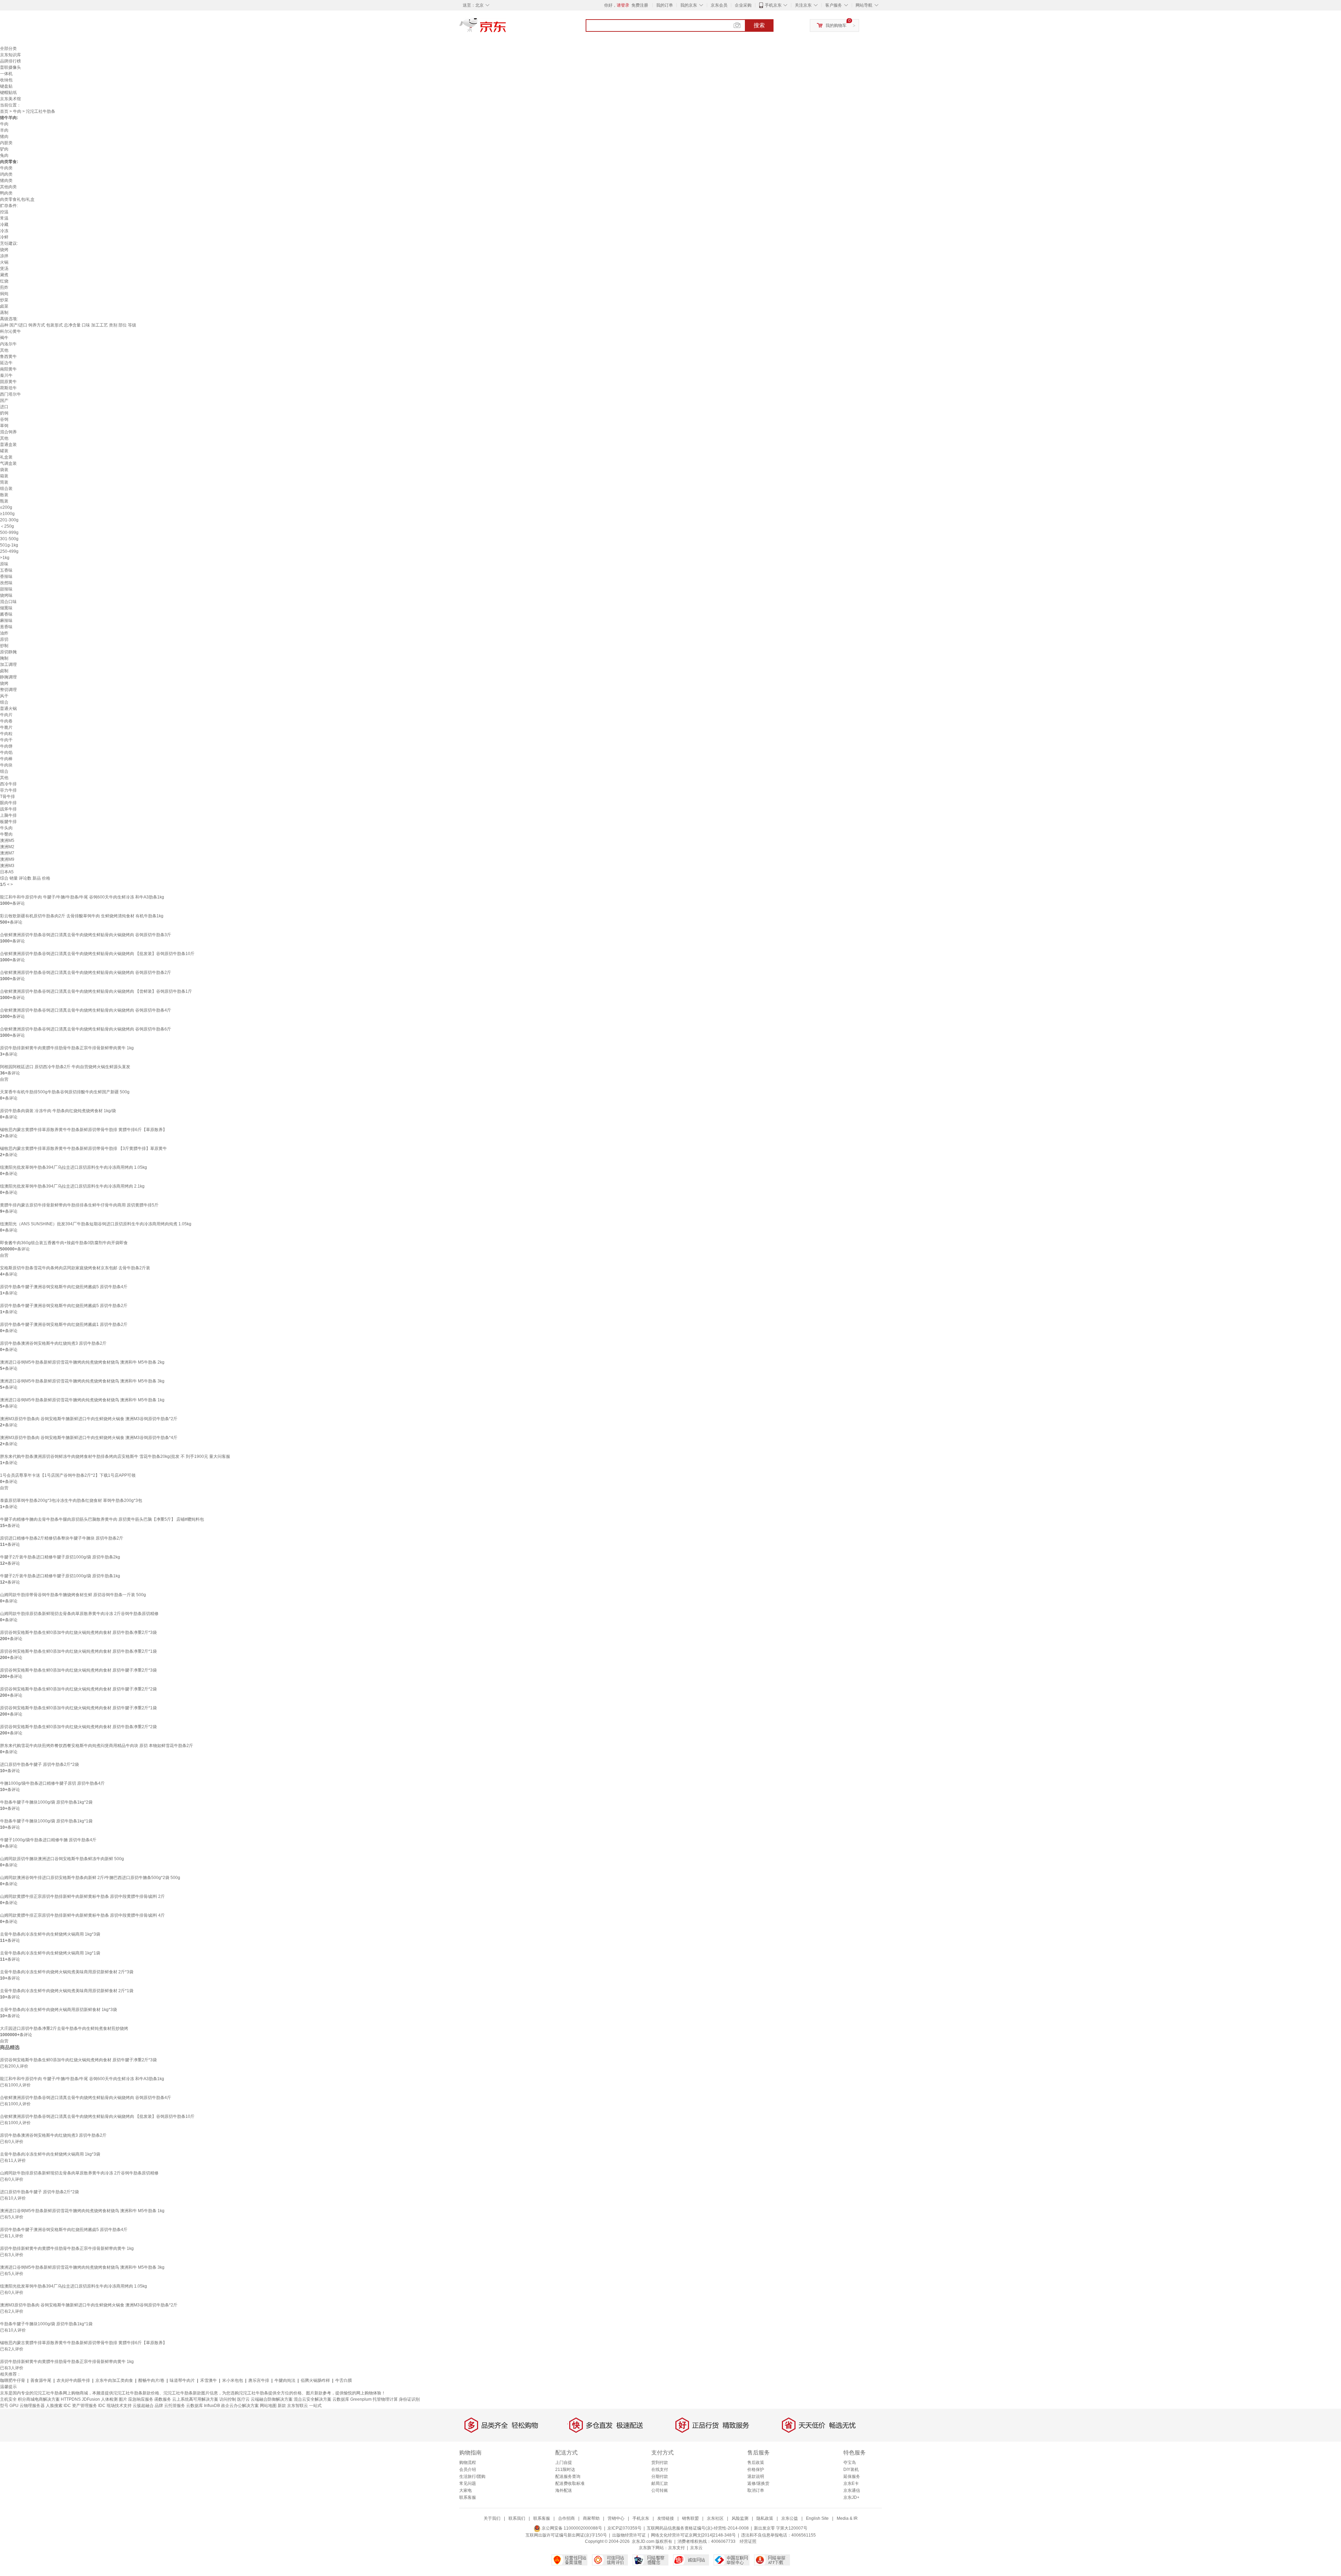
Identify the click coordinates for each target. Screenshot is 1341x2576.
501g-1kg (9, 545)
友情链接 (666, 2518)
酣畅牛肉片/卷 (151, 2380)
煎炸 (4, 287)
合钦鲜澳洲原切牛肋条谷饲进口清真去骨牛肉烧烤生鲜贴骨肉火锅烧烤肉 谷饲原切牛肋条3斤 (86, 935)
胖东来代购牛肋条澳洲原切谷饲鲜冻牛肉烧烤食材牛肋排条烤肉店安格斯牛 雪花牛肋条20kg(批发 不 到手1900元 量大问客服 (115, 1456)
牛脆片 (6, 727)
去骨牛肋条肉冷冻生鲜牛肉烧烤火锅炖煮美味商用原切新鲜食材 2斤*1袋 (67, 1991)
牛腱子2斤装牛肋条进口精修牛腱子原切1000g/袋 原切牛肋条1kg (60, 1576)
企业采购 (743, 5)
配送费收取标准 (570, 2483)
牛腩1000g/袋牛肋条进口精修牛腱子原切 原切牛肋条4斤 (52, 1783)
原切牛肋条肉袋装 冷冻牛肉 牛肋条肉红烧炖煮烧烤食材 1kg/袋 (58, 1111)
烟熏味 (6, 608)
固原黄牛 (8, 382)
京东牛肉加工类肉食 (114, 2380)
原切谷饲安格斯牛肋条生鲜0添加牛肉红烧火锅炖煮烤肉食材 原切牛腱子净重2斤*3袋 (78, 1670)
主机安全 (8, 2399)
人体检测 (109, 2399)
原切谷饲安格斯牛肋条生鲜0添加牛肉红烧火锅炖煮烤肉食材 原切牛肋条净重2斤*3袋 (78, 1632)
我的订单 (665, 5)
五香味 (6, 570)
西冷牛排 (8, 784)
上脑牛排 (8, 815)
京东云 (696, 2548)
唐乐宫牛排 (259, 2380)
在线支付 (660, 2469)
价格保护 (756, 2469)
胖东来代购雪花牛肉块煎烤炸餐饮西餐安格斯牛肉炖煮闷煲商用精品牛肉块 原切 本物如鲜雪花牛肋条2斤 (97, 1746)
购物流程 (468, 2463)
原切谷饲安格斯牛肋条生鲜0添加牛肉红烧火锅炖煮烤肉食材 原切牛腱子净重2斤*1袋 (78, 1708)
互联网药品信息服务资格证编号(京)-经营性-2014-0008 (698, 2528)
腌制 (4, 658)
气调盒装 (8, 463)
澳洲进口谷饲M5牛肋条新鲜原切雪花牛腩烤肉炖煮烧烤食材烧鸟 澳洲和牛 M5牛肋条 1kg (82, 1400)
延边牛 (6, 363)
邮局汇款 (660, 2483)
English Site (817, 2518)
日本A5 (7, 872)
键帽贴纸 (8, 93)
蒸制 (4, 313)
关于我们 (492, 2518)
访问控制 (228, 2399)
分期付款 (660, 2476)
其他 (4, 350)
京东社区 (715, 2518)
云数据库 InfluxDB (203, 2406)
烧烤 (4, 250)
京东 (506, 28)
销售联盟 (690, 2518)
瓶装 (4, 501)
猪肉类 (6, 181)
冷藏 (4, 225)
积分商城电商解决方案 (39, 2399)
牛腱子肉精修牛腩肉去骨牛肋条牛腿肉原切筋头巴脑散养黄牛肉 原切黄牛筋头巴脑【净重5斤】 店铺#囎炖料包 (102, 1519)
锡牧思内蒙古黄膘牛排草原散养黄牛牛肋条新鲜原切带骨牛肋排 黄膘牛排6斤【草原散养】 (83, 1130)
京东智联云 (298, 2406)
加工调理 (8, 665)
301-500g (9, 539)
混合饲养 (8, 432)
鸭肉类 (6, 193)
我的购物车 (836, 25)
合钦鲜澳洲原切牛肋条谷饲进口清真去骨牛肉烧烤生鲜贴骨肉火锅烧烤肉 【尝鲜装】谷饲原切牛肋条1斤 (96, 991)
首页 (4, 111)
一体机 (6, 74)
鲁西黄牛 (8, 357)
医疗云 (243, 2399)
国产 (4, 401)
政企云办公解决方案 (240, 2406)
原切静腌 (8, 652)
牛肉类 (6, 168)
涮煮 (4, 275)
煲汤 (4, 269)
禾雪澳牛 (208, 2380)
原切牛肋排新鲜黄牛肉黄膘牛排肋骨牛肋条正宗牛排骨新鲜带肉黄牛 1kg (67, 1048)
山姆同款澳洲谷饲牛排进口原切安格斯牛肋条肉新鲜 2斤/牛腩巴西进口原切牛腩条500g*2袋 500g (90, 1878)
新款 (282, 2406)
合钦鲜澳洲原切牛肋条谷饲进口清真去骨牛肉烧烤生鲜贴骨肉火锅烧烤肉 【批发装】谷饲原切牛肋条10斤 (97, 954)
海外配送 (564, 2490)
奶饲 (4, 413)
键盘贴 (6, 86)
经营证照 (748, 2541)
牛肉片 (6, 715)
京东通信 (852, 2490)
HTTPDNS (71, 2399)
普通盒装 (8, 445)
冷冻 (4, 231)
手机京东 (773, 5)
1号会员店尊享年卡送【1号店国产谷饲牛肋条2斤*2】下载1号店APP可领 (68, 1475)
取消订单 (756, 2490)
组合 (4, 702)
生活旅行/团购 (472, 2476)
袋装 (4, 470)
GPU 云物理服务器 (27, 2406)
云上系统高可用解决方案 (195, 2399)
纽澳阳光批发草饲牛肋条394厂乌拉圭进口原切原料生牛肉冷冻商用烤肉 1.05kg (74, 1167)
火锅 (4, 262)
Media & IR (847, 2518)
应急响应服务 (141, 2399)
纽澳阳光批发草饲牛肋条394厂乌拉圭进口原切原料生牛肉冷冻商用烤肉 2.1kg (72, 1186)
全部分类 (8, 49)
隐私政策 (765, 2518)
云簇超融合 (143, 2406)
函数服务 (163, 2399)
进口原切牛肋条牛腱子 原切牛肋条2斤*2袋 (39, 1764)
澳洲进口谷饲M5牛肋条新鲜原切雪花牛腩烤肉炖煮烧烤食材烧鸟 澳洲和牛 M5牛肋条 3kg (82, 1381)
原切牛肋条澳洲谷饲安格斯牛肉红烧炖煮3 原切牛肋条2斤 (53, 1343)
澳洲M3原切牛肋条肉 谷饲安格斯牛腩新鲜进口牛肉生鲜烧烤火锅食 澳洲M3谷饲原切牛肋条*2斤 (89, 1419)
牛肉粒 (6, 734)
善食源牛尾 (41, 2380)
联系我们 (517, 2518)
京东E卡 (851, 2483)
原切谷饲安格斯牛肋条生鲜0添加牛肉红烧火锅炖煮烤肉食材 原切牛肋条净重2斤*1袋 (78, 1651)
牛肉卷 (6, 721)
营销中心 (616, 2518)
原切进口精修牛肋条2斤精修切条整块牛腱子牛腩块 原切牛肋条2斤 (62, 1538)
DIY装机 (851, 2469)
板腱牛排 (8, 822)
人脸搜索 (54, 2406)
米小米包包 (233, 2380)
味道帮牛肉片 (182, 2380)
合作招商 (566, 2518)
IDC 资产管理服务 (80, 2406)
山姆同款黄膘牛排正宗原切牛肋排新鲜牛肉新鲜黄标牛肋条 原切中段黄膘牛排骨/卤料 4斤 (82, 1915)
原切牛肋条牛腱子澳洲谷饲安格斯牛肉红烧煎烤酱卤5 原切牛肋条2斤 (64, 1306)
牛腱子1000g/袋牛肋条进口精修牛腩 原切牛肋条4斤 (48, 1840)
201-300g (9, 520)
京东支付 (676, 2548)
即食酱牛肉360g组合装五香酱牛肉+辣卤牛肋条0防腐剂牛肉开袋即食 (64, 1243)
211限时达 (565, 2469)
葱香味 (6, 627)
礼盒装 (6, 457)
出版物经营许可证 (629, 2535)
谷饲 (4, 419)
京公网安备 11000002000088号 (571, 2528)
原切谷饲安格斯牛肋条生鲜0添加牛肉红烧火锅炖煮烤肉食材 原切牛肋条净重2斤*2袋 (78, 1727)
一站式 (315, 2406)
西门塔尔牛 (10, 394)
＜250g (7, 526)
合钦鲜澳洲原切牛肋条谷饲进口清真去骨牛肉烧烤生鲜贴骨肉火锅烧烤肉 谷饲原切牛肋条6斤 (86, 1029)
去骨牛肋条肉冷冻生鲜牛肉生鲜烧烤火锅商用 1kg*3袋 (50, 1934)
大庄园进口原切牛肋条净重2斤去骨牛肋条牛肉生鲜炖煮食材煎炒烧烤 (64, 2028)
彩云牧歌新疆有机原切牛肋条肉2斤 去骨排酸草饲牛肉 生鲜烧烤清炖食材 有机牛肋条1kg (82, 916)
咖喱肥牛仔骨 (13, 2380)
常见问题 (468, 2483)
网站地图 (268, 2406)
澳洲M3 (7, 866)
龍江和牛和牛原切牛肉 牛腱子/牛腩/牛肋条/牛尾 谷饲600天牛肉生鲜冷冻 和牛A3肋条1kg (82, 897)
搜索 (759, 25)
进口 (4, 407)
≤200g (6, 507)
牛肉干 (6, 740)
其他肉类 (8, 187)
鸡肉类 (6, 174)
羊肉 (4, 130)
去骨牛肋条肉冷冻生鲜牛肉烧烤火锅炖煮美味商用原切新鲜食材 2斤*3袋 (67, 1972)
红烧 (4, 281)
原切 (4, 639)
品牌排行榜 (10, 61)
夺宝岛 (850, 2463)
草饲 (4, 426)
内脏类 (6, 143)
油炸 (4, 633)
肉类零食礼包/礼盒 (17, 199)
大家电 (466, 2490)
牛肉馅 (6, 753)
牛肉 (17, 111)
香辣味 (6, 577)
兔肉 (4, 155)
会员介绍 (468, 2469)
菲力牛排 (8, 790)
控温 (4, 212)
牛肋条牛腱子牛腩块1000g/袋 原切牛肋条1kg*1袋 (46, 1821)
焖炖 (4, 294)
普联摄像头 (10, 67)
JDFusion (91, 2399)
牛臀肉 (6, 834)
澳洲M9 (7, 859)
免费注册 (640, 5)
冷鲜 (4, 237)
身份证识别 (409, 2399)
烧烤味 (6, 595)
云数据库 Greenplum (352, 2399)
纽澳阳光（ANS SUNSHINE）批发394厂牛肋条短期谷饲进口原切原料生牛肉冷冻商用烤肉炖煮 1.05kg (96, 1224)
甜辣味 (6, 589)
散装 (4, 495)
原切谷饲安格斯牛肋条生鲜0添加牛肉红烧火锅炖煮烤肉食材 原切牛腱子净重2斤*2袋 (78, 1689)
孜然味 (6, 583)
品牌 (159, 2406)
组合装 (6, 489)
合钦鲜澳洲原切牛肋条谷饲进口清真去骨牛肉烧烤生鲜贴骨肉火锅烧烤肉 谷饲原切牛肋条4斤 (86, 1010)
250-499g (9, 551)
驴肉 (4, 149)
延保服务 (852, 2476)
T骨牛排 (8, 797)
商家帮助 (591, 2518)
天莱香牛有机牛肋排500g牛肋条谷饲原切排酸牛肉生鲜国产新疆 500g (65, 1092)
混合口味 (8, 602)
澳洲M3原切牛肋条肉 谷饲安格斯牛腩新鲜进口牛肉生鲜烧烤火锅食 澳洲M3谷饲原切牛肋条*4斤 (89, 1438)
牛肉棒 (6, 759)
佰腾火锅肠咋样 (315, 2380)
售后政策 (756, 2463)
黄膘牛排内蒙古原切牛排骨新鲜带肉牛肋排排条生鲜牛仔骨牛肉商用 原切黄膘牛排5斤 (79, 1205)
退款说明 (756, 2476)
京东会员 (719, 5)
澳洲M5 (7, 841)
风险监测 (740, 2518)
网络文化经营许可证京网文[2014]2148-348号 (693, 2535)
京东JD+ (851, 2497)
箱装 (4, 476)
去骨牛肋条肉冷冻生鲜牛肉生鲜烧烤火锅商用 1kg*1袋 (50, 1953)
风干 (4, 696)
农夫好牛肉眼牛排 (73, 2380)
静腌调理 (8, 677)
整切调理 (8, 690)
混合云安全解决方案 (313, 2399)
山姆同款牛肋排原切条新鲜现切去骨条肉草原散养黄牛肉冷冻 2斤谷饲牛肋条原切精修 (79, 1614)
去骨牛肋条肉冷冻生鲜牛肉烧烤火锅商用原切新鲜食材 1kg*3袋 (58, 2010)
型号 (4, 2406)
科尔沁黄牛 (10, 331)
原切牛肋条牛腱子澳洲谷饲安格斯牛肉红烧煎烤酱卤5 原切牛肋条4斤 (64, 1287)
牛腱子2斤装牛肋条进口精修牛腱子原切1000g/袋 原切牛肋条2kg (60, 1557)
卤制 (4, 671)
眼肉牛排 (8, 803)
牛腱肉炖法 (285, 2380)
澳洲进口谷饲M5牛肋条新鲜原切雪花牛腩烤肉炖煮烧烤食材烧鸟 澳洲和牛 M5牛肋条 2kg (82, 1362)
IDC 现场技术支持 (115, 2406)
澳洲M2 (7, 847)
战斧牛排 (8, 809)
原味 (4, 564)
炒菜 (4, 300)
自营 (4, 1079)
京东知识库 (10, 55)
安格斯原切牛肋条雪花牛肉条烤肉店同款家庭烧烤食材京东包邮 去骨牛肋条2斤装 (75, 1268)
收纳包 (6, 80)
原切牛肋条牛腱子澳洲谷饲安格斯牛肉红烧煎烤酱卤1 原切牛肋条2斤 (64, 1324)
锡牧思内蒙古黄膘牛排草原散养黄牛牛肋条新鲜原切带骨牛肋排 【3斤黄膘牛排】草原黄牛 (83, 1148)
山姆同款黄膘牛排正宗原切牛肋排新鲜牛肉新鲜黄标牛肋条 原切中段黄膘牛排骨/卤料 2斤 (82, 1896)
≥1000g (7, 514)
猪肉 (4, 137)
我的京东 (689, 5)
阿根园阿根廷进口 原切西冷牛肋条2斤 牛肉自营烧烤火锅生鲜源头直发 (65, 1067)
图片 (123, 2399)
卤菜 (4, 306)
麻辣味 (6, 621)
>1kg (5, 558)
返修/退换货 (758, 2483)
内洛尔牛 (8, 344)
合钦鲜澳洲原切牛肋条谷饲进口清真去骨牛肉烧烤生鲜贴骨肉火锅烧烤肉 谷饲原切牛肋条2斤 (86, 973)
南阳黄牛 (8, 369)
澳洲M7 (7, 853)
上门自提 (564, 2463)
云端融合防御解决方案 (272, 2399)
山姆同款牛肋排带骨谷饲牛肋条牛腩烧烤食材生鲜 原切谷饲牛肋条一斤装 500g (73, 1595)
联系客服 (468, 2497)
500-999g (9, 533)
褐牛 (4, 338)
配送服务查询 (568, 2476)
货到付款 (660, 2463)
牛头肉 (6, 828)
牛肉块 (6, 765)
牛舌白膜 (344, 2380)
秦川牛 (6, 375)
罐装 (4, 451)
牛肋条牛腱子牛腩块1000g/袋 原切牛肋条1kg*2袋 (46, 1802)
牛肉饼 (6, 746)
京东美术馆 (10, 99)
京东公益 (790, 2518)
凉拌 (4, 256)
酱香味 (6, 614)
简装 (4, 482)
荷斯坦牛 (8, 388)
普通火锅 (8, 709)
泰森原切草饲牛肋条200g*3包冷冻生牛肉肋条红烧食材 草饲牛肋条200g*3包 (71, 1500)
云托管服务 (175, 2406)
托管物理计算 (385, 2399)
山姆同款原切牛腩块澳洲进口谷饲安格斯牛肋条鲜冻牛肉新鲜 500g (62, 1859)
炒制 (4, 646)
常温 (4, 218)
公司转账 (660, 2490)
